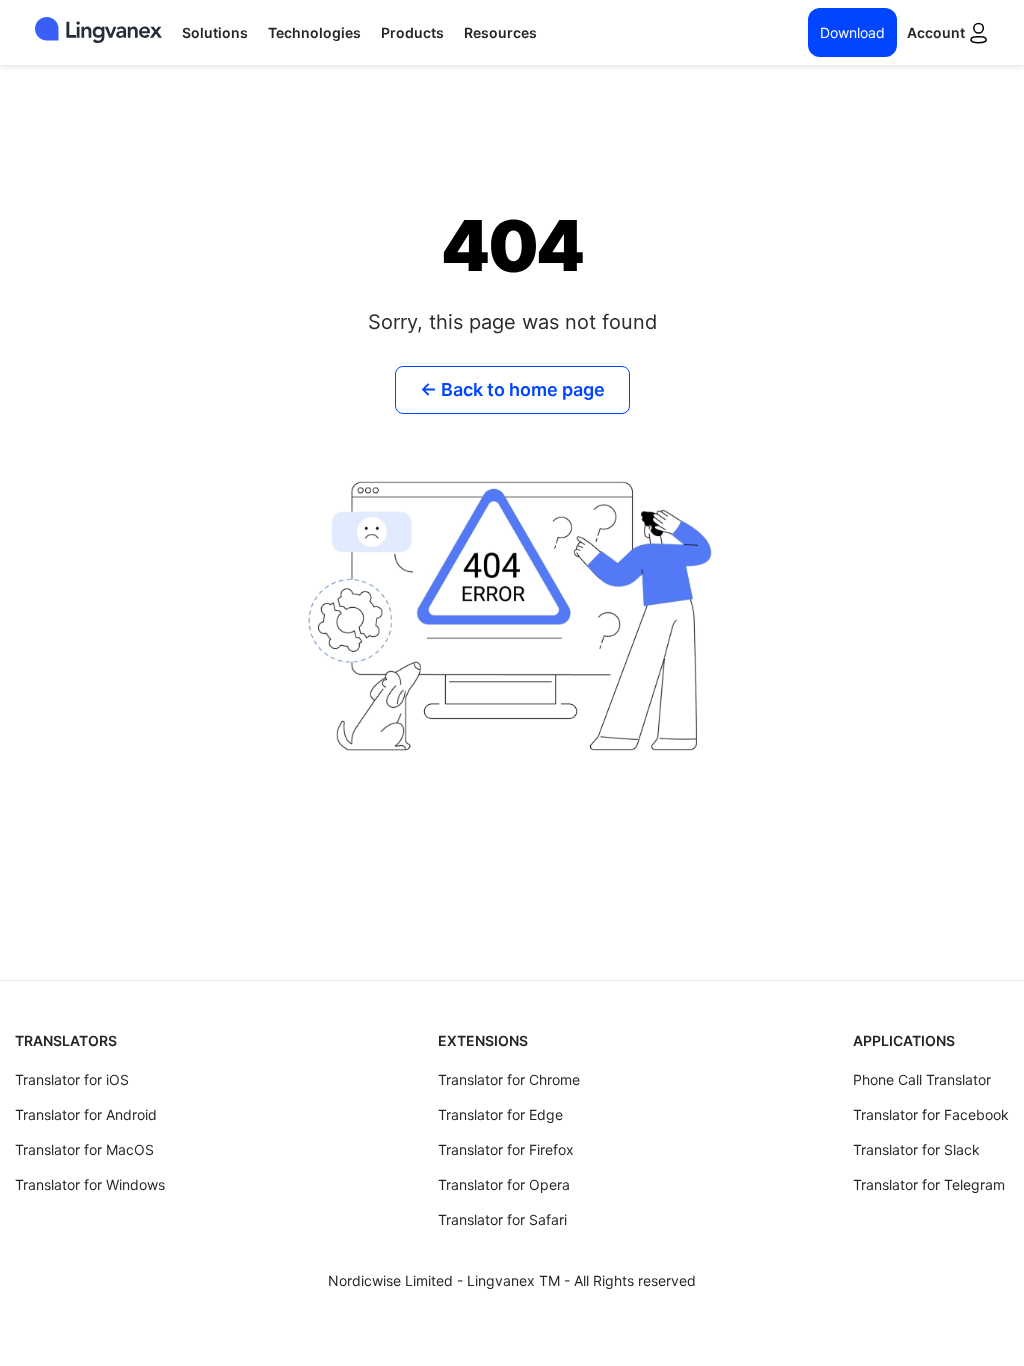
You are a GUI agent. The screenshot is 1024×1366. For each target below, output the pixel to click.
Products (412, 32)
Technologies (314, 32)
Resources (500, 32)
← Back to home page (512, 389)
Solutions (215, 32)
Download (852, 32)
